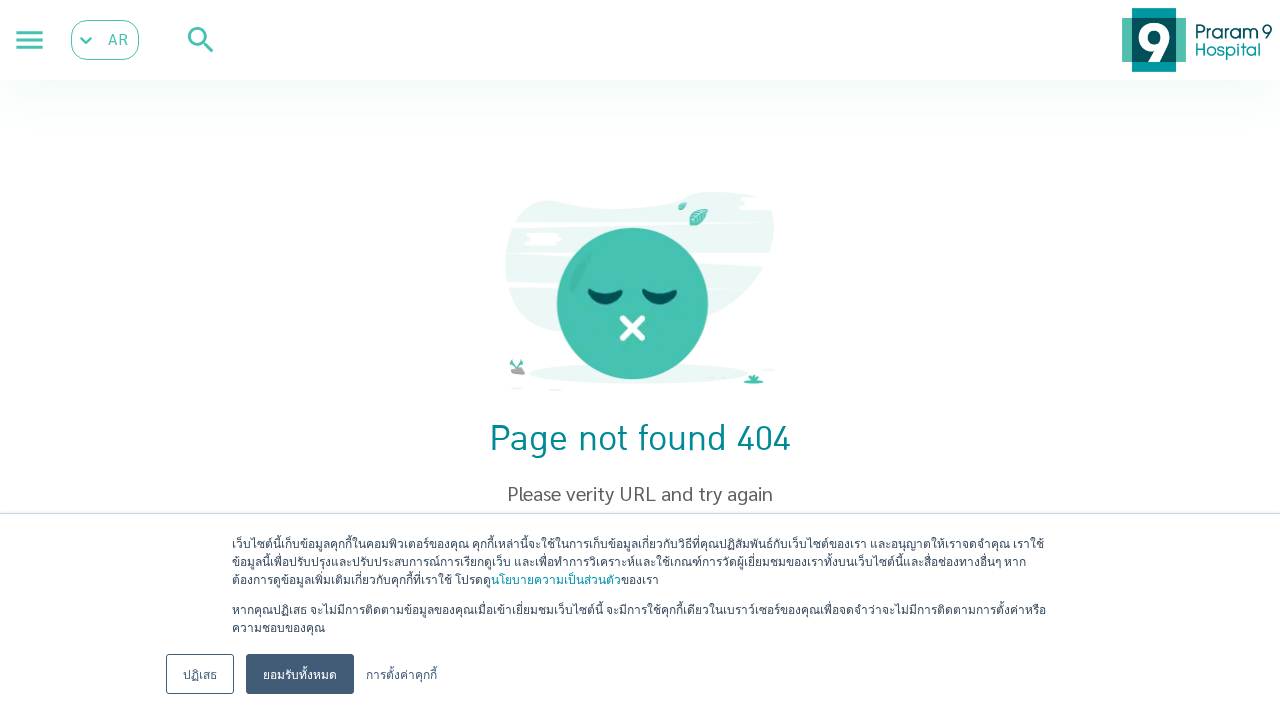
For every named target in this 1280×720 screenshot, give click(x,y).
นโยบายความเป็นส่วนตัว (556, 578)
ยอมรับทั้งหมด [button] (300, 673)
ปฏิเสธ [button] (200, 673)
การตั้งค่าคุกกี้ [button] (401, 673)
